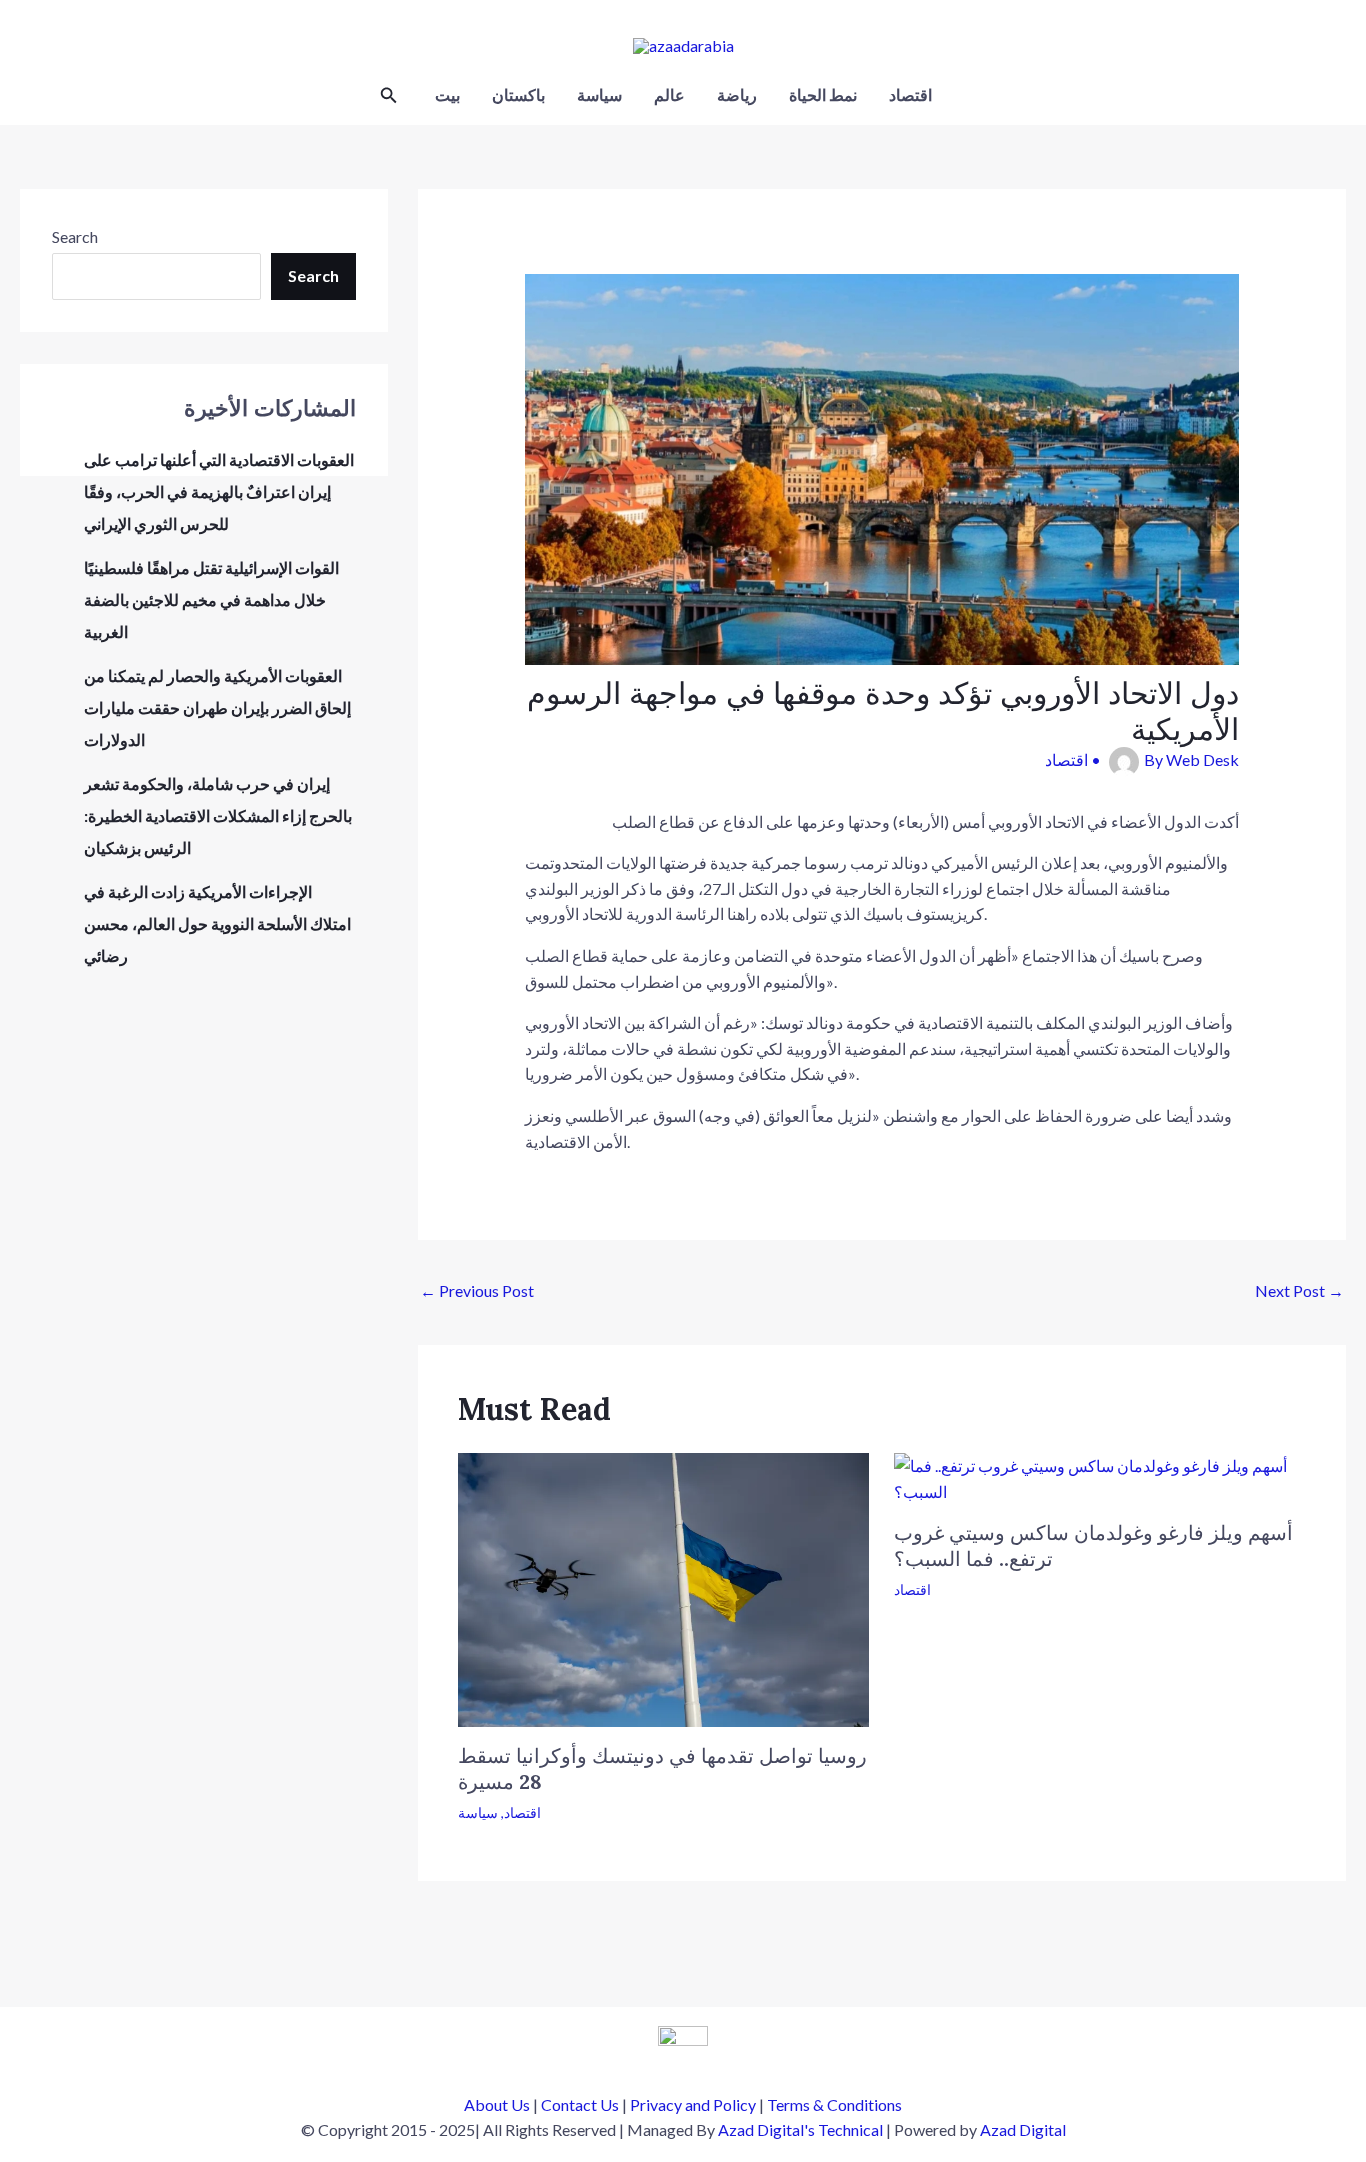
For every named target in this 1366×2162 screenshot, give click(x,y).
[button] (389, 95)
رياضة (737, 94)
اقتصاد (910, 94)
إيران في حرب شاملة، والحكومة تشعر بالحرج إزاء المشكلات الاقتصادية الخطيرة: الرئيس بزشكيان (218, 815)
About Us (497, 2104)
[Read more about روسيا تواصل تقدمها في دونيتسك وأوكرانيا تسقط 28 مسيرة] (664, 1587)
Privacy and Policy (693, 2104)
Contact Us (580, 2104)
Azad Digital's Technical (800, 2129)
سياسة (599, 94)
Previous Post (477, 1290)
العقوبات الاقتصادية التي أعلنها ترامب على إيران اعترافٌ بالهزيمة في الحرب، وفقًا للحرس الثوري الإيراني (219, 491)
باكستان (518, 94)
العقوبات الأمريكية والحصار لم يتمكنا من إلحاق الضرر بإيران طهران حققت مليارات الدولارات (217, 707)
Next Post (1299, 1290)
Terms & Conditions (834, 2104)
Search (75, 236)
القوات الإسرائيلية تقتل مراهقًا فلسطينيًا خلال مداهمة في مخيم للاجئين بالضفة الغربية (211, 599)
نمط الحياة (823, 94)
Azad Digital (1023, 2129)
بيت (447, 94)
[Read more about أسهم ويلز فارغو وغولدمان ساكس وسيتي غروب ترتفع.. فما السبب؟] (1100, 1476)
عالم (669, 94)
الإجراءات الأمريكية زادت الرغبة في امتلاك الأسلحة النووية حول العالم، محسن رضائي (217, 923)
